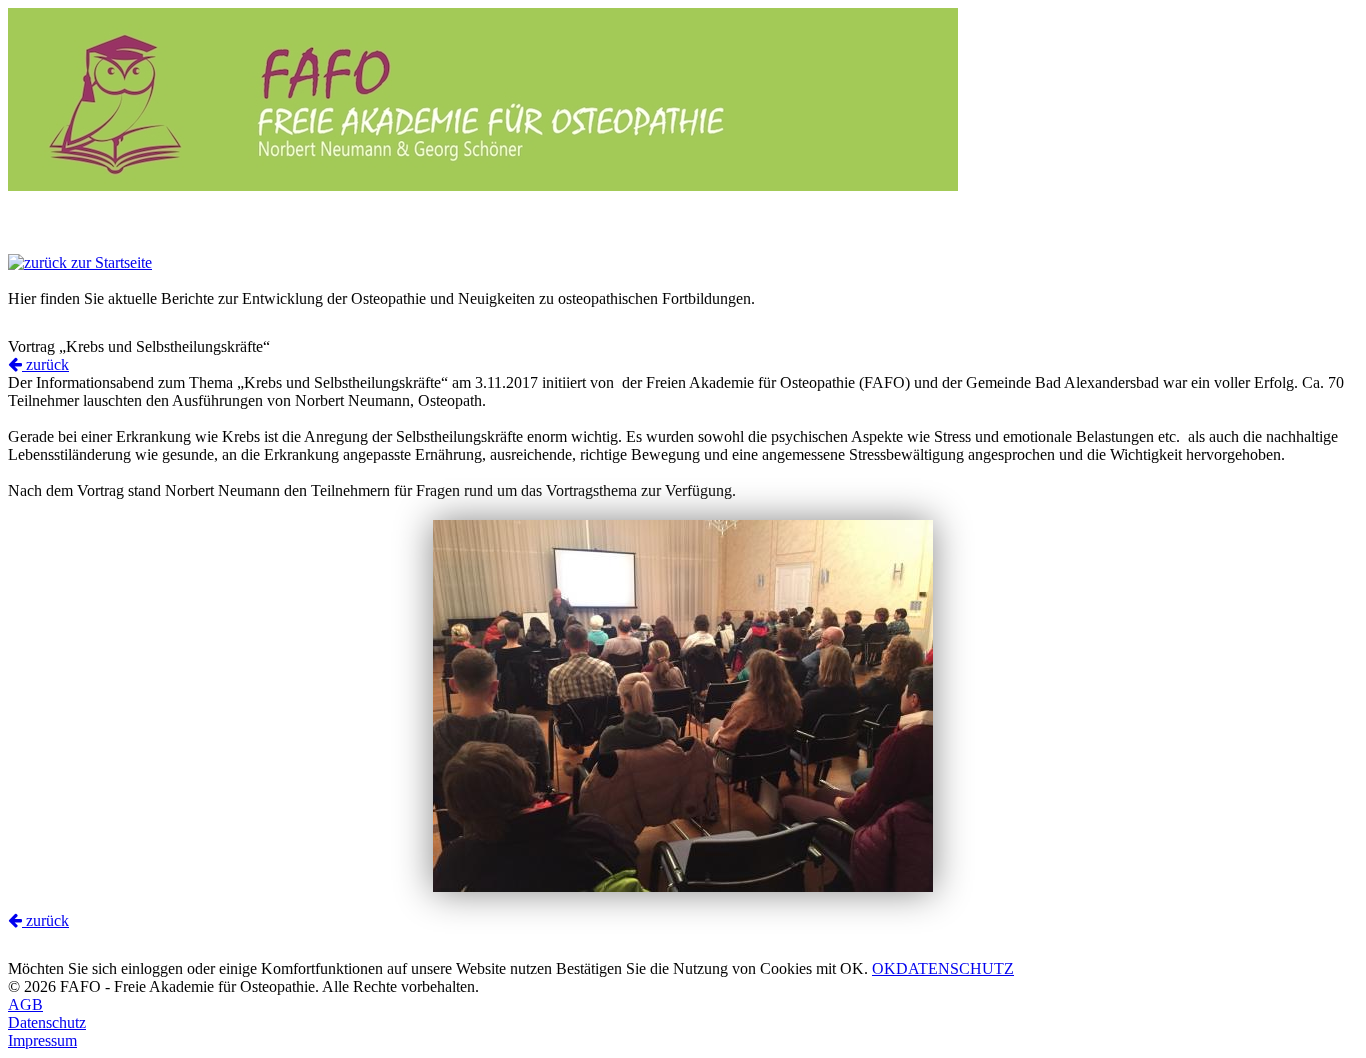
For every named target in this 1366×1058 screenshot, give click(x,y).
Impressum (42, 1040)
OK (884, 968)
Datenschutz (47, 1022)
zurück (45, 364)
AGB (25, 1004)
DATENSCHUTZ (955, 968)
